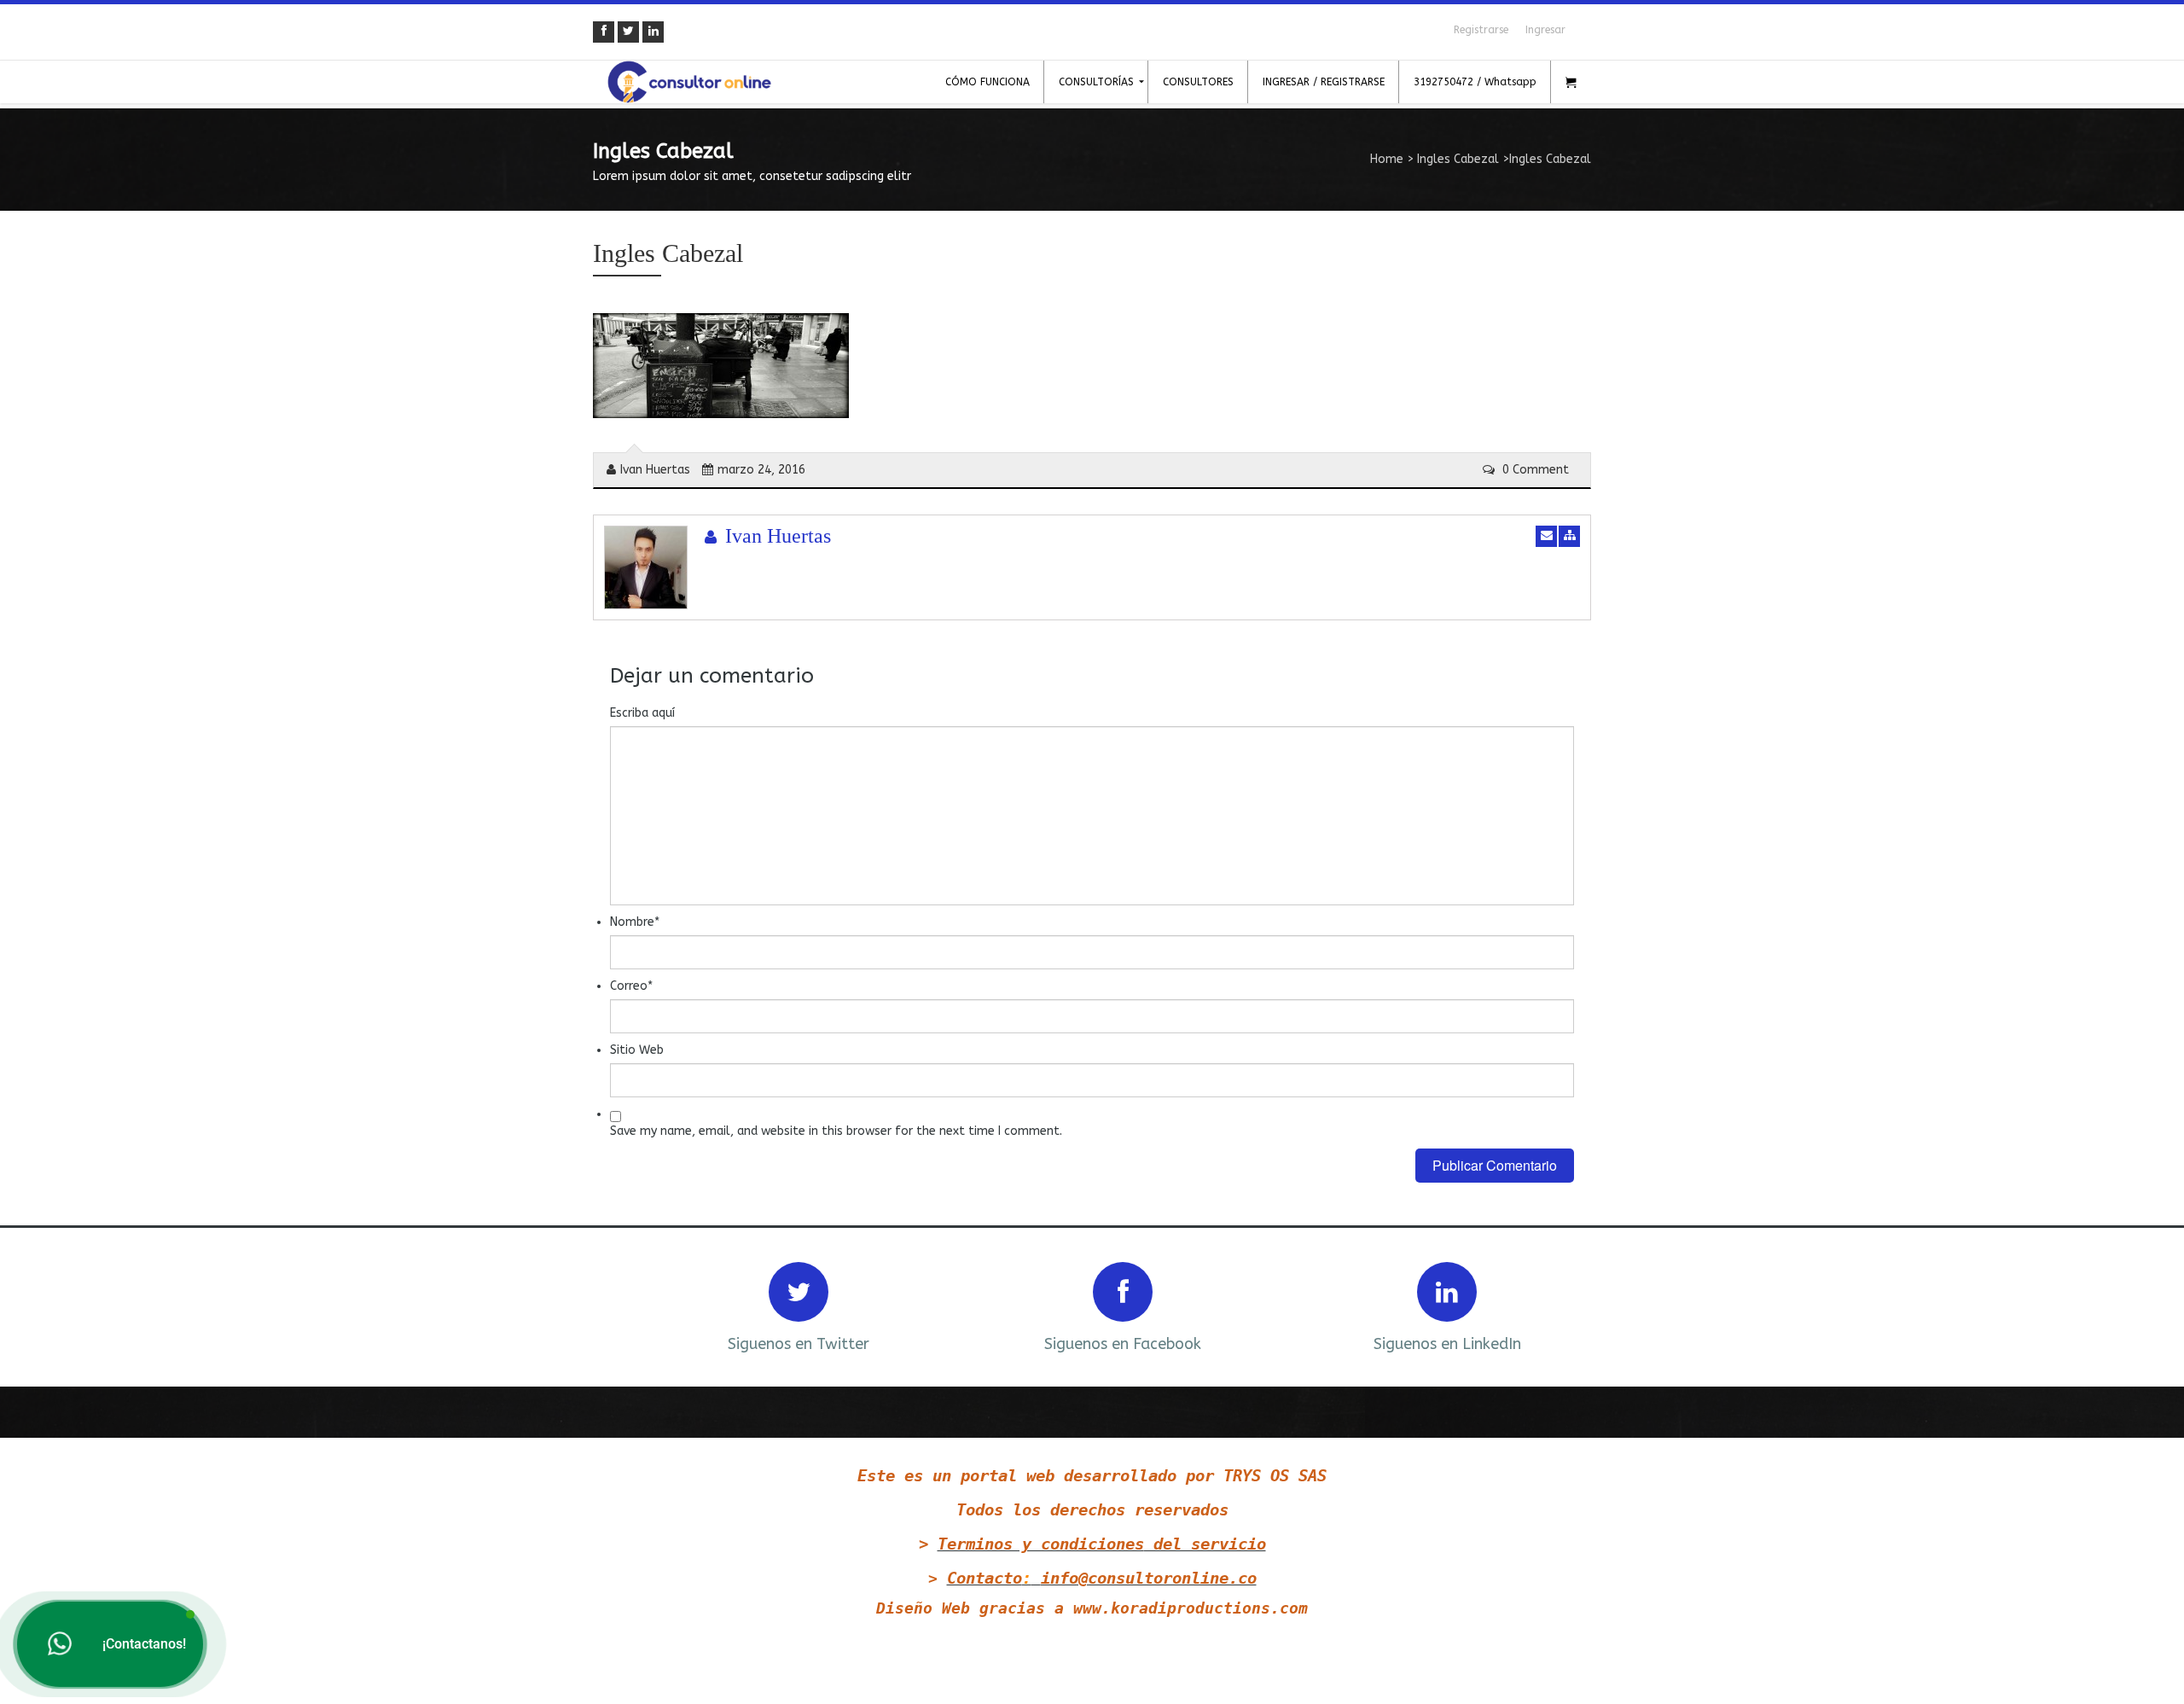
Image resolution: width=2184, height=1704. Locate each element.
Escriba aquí (642, 713)
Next (1555, 1305)
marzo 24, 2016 (761, 470)
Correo (631, 986)
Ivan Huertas (655, 470)
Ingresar (1545, 30)
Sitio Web (637, 1050)
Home (1387, 159)
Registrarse (1481, 30)
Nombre (635, 922)
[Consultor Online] (689, 82)
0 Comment (1534, 470)
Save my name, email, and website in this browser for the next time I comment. (836, 1131)
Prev (629, 1305)
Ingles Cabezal (1458, 159)
